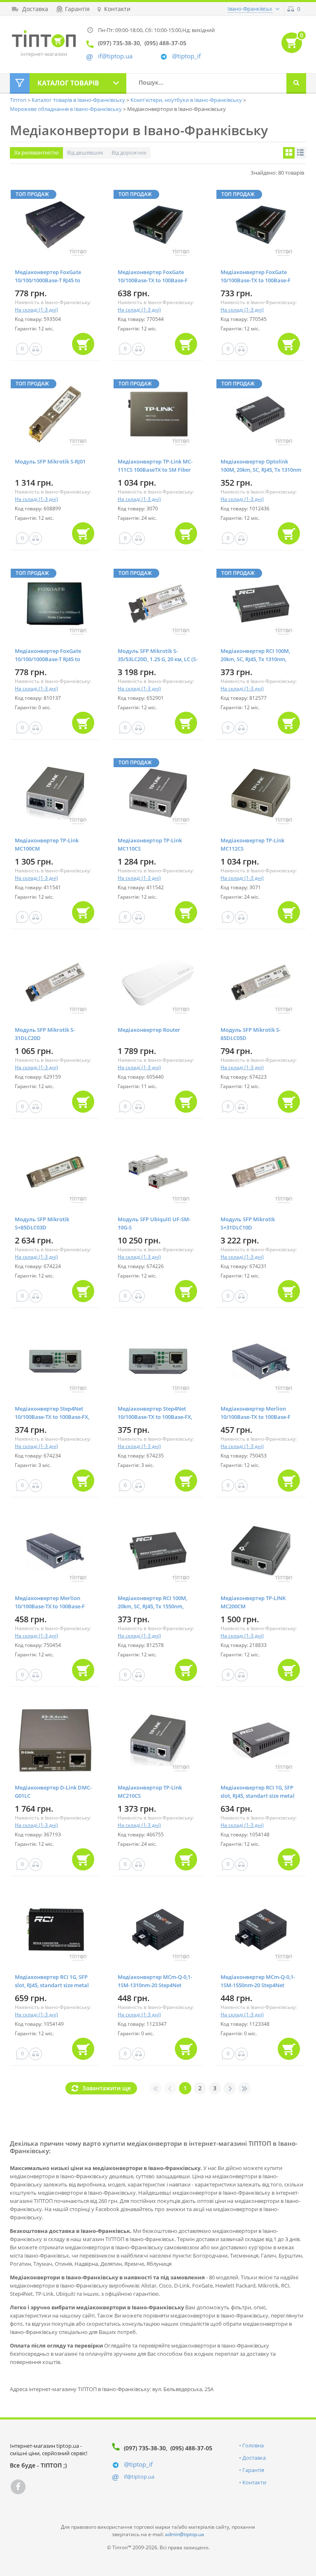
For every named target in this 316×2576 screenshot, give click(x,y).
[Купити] (83, 344)
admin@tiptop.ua (185, 2534)
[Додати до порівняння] (36, 349)
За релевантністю (36, 152)
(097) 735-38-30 (145, 2448)
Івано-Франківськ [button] (250, 9)
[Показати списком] (300, 153)
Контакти (254, 2482)
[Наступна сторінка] (230, 2088)
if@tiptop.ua (139, 2477)
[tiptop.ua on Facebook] (18, 2487)
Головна (253, 2445)
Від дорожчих (129, 152)
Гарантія (253, 2470)
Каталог (68, 83)
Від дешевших (85, 152)
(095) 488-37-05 (191, 2448)
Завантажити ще (107, 2088)
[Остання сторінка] (244, 2088)
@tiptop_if (186, 56)
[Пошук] (296, 83)
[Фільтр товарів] (20, 83)
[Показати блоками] (289, 153)
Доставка (254, 2458)
